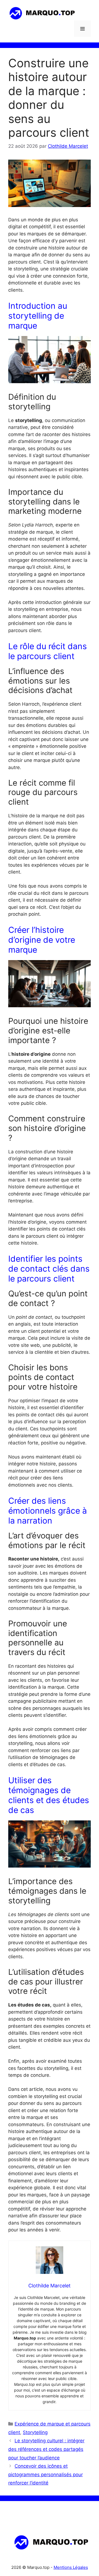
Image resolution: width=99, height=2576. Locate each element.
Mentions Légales (71, 2567)
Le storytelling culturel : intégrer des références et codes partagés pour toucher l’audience (46, 2449)
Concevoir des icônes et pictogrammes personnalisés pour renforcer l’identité (46, 2474)
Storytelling (35, 2432)
